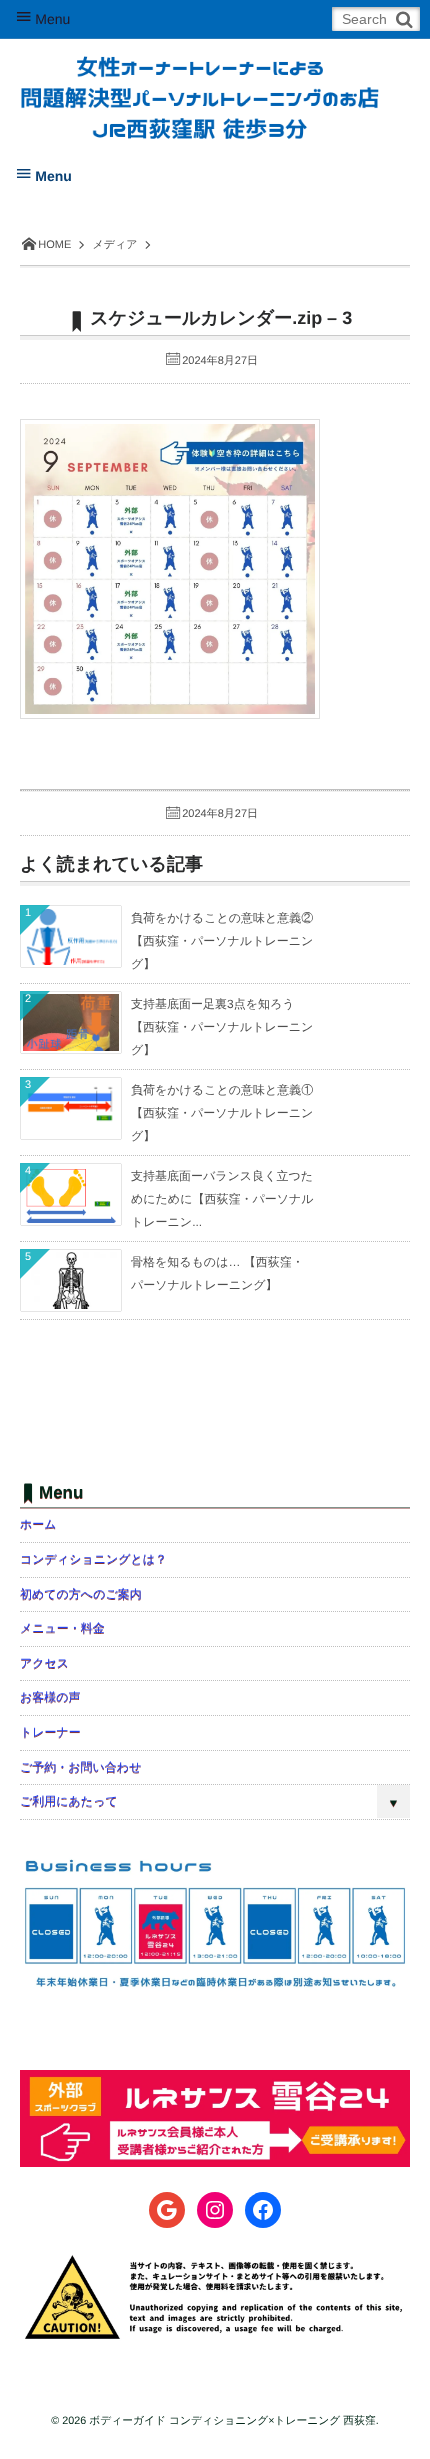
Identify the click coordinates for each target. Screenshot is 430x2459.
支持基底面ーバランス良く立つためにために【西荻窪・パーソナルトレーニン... (222, 1199)
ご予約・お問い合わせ (80, 1767)
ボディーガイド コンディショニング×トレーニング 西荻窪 (232, 2421)
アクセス (44, 1663)
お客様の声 (50, 1697)
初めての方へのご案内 (81, 1594)
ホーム (38, 1524)
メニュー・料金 (62, 1628)
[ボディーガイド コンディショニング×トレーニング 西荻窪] (200, 82)
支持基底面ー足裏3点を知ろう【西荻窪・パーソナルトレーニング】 (222, 1027)
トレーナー (50, 1732)
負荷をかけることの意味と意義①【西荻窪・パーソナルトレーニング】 (222, 1113)
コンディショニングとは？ (93, 1559)
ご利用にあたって (69, 1801)
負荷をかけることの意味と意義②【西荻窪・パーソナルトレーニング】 (222, 941)
